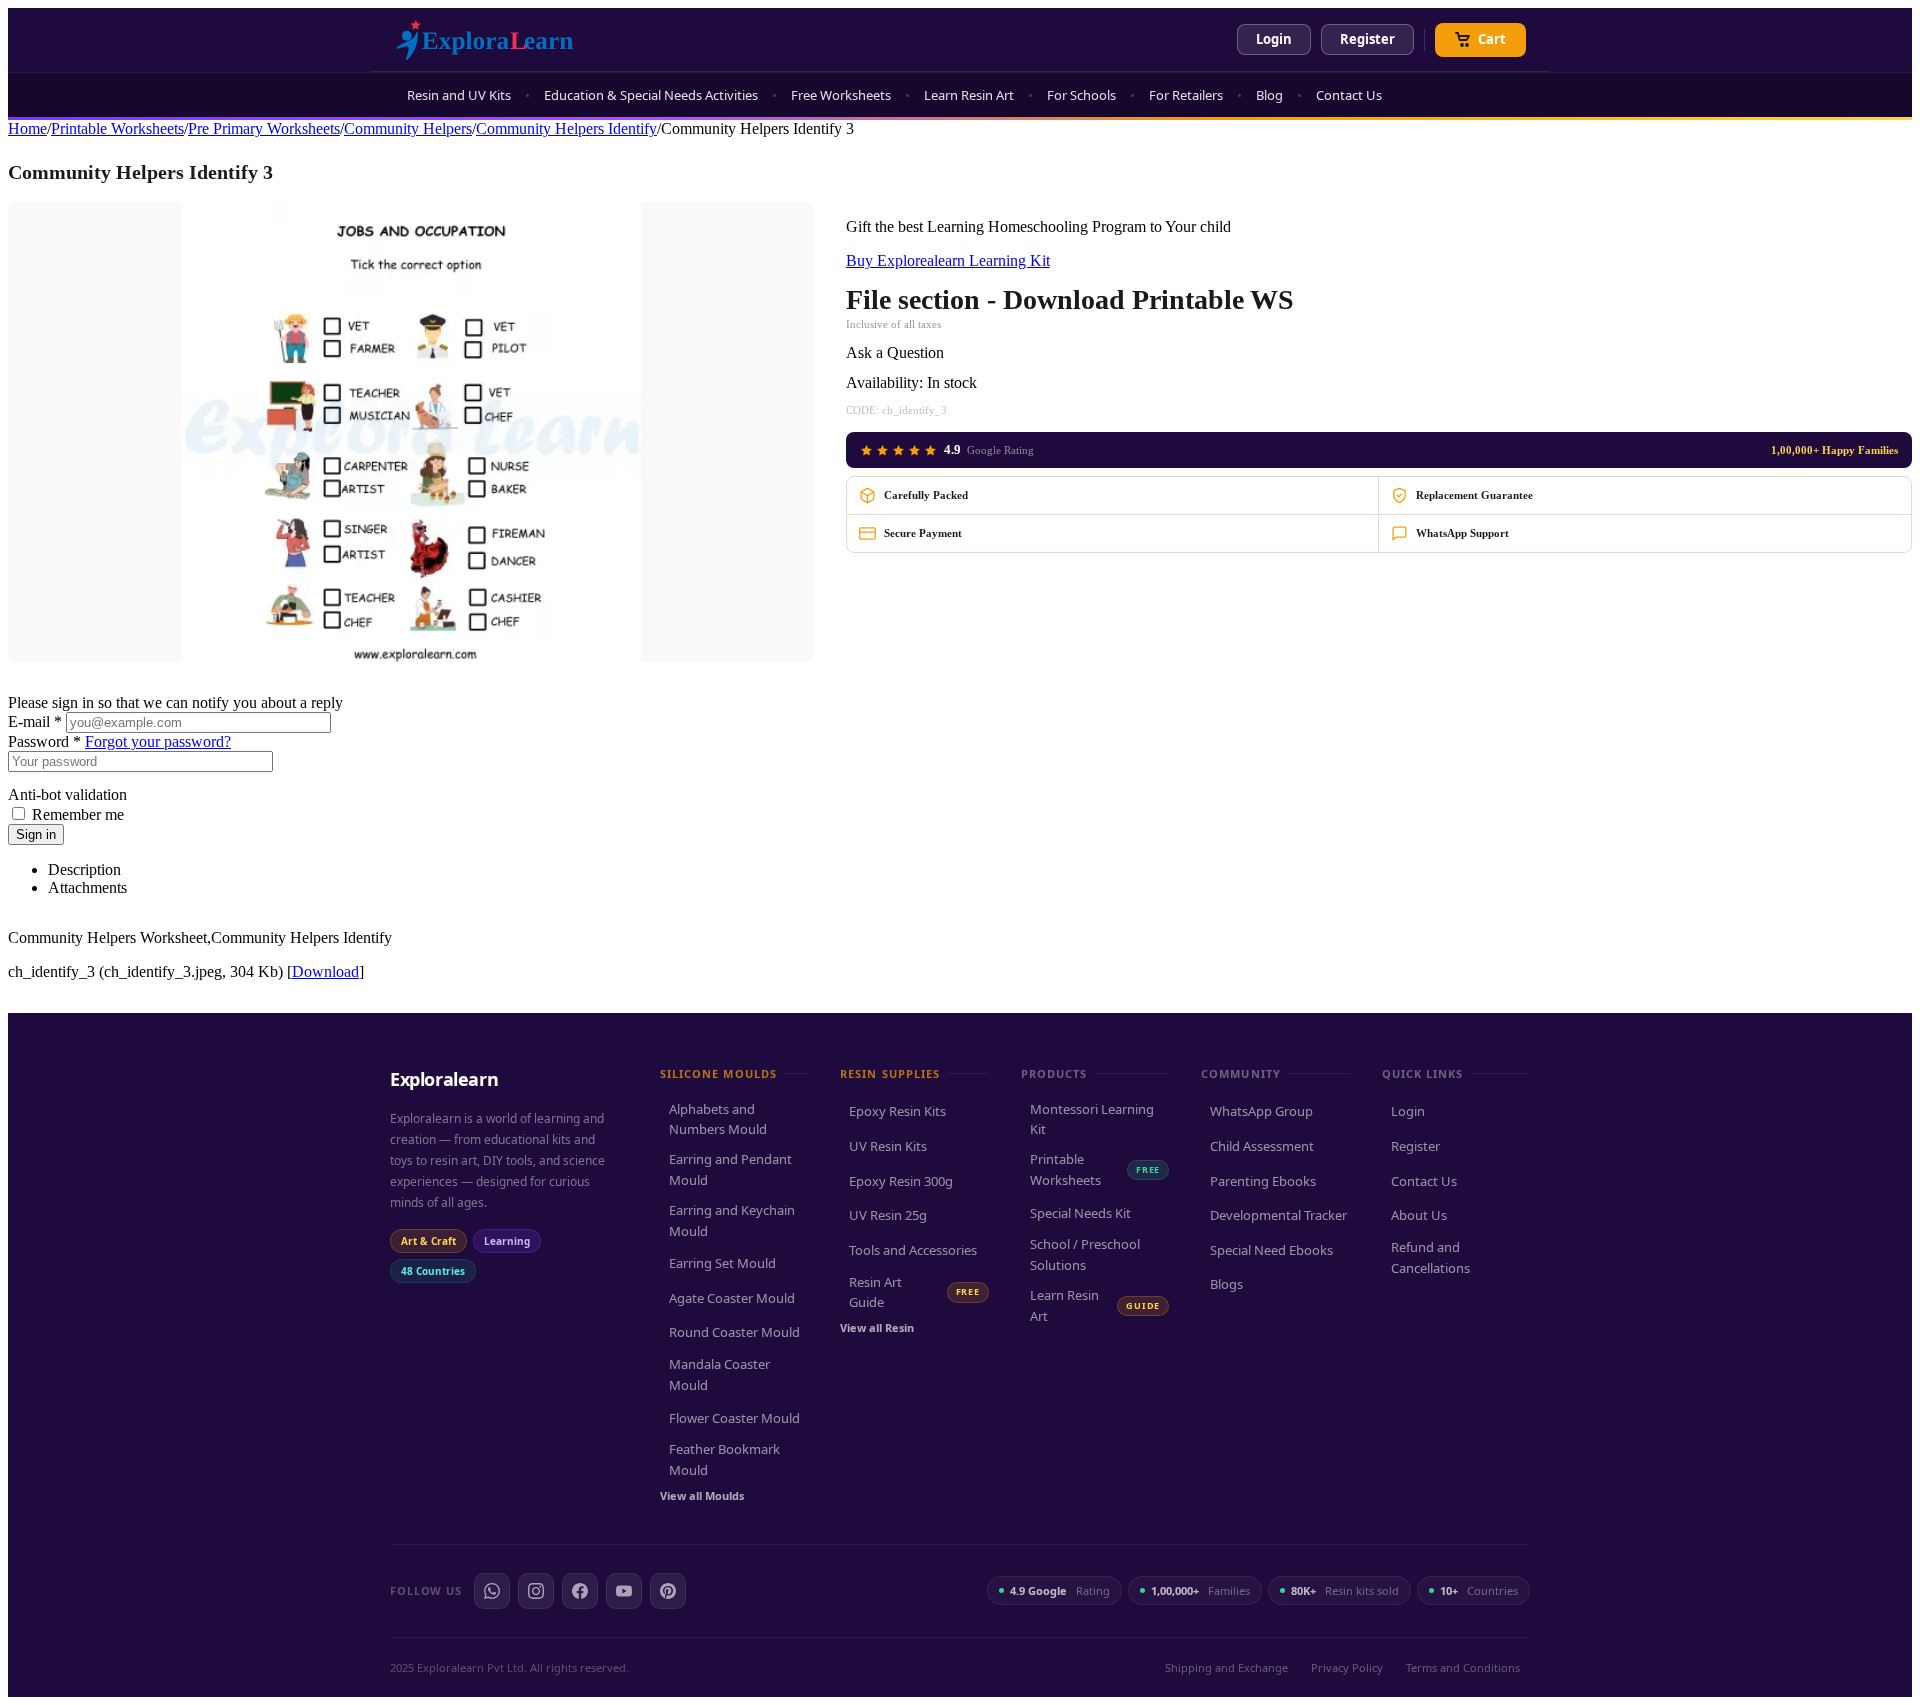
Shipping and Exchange (1226, 1667)
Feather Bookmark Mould (724, 1459)
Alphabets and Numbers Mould (718, 1119)
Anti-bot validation (67, 794)
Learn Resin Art (969, 95)
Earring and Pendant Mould (730, 1169)
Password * (44, 741)
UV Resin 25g (888, 1215)
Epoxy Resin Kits (897, 1111)
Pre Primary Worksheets (264, 128)
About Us (1419, 1215)
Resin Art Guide (914, 1292)
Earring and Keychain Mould (732, 1220)
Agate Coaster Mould (732, 1298)
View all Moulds (702, 1495)
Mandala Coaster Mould (719, 1374)
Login (1274, 39)
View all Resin (877, 1327)
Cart (1492, 39)
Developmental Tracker (1278, 1215)
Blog (1269, 95)
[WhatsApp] (492, 1591)
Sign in (36, 834)
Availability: (884, 382)
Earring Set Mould (722, 1263)
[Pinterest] (668, 1591)
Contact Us (1349, 95)
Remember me (78, 814)
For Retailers (1186, 95)
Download (325, 971)
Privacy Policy (1347, 1667)
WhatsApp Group (1261, 1111)
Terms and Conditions (1463, 1667)
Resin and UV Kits (459, 95)
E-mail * (35, 721)
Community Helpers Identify (566, 128)
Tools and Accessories (913, 1250)
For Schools (1081, 95)
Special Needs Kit (1080, 1213)
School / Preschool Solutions (1085, 1254)
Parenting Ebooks (1263, 1181)
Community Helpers (408, 128)
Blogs (1226, 1284)
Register (1367, 39)
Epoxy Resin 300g (901, 1181)
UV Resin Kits (888, 1146)
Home (27, 128)
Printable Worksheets (117, 128)
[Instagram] (536, 1591)
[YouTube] (624, 1591)
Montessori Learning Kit (1092, 1119)
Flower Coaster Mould (734, 1418)
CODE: (862, 410)
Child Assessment (1262, 1146)
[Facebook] (580, 1591)
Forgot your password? (158, 741)
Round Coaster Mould (734, 1332)
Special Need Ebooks (1271, 1250)
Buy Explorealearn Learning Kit (948, 260)
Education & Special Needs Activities (651, 95)
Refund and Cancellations (1430, 1257)
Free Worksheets (841, 95)
